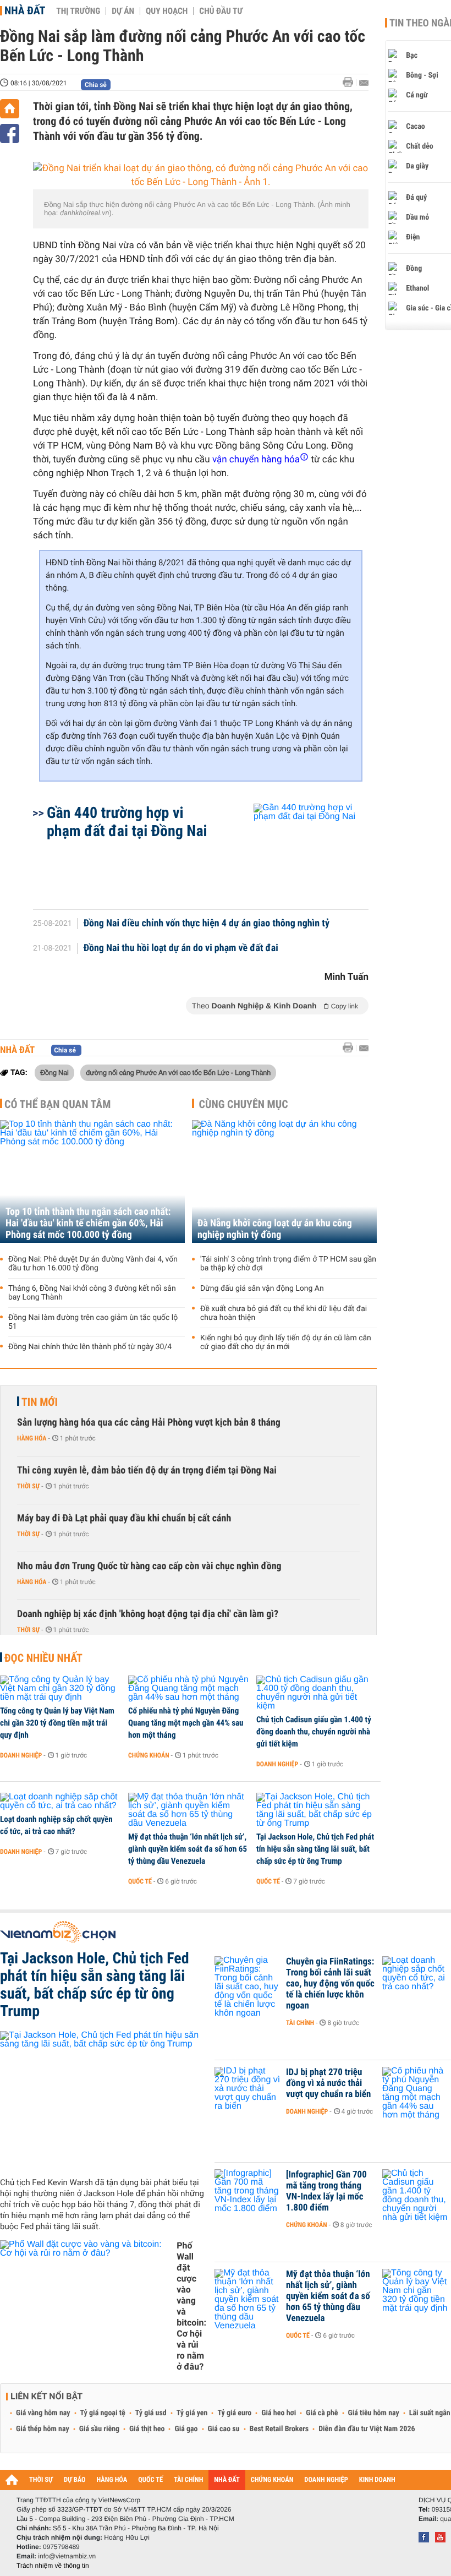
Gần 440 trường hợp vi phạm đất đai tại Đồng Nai (127, 822)
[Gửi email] (364, 83)
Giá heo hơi (279, 2413)
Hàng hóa (32, 1438)
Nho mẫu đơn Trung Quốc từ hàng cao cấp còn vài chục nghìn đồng (149, 1566)
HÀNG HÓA (112, 2480)
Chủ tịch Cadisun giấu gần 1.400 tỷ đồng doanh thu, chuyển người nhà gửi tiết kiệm (314, 1732)
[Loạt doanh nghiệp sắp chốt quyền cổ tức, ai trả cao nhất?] (60, 1802)
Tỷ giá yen (192, 2413)
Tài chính (300, 2023)
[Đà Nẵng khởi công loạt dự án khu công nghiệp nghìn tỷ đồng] (284, 1181)
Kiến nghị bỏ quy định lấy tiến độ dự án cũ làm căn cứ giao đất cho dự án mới (286, 1342)
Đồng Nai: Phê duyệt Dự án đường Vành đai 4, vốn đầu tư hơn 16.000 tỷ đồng (93, 1264)
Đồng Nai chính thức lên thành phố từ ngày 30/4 (90, 1347)
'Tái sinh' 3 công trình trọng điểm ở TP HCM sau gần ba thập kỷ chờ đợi (288, 1264)
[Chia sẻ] (10, 133)
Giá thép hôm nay (43, 2429)
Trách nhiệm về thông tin (53, 2566)
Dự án (123, 11)
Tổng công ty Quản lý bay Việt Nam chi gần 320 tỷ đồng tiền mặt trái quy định (57, 1723)
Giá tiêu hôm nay (374, 2413)
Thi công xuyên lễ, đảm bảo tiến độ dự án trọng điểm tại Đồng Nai (147, 1470)
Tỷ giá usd (151, 2413)
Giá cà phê (322, 2413)
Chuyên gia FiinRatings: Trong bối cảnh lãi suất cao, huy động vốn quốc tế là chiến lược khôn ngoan (330, 1984)
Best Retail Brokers (279, 2429)
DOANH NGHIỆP (326, 2480)
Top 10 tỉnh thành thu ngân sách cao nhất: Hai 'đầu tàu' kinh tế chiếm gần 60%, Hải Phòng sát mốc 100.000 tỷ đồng (88, 1223)
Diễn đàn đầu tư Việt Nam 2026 (367, 2429)
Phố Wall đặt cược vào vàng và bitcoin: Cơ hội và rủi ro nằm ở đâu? (191, 2306)
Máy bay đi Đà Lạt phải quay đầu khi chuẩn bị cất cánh (124, 1518)
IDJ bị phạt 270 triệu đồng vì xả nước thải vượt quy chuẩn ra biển (328, 2083)
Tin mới (40, 1402)
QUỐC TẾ (150, 2480)
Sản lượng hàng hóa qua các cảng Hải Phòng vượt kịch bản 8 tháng (149, 1423)
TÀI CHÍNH (188, 2480)
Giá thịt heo (147, 2429)
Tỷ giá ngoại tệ (103, 2413)
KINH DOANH (377, 2480)
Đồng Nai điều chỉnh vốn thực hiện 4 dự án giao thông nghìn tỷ (207, 924)
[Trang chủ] (10, 109)
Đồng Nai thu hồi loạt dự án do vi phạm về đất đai (181, 948)
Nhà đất (25, 10)
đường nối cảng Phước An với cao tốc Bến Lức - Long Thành (178, 1072)
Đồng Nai (54, 1072)
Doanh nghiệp (21, 1755)
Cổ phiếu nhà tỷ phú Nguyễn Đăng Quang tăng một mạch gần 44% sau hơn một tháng (186, 1723)
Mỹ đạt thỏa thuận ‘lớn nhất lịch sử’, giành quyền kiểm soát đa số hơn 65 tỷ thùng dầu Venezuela (188, 1849)
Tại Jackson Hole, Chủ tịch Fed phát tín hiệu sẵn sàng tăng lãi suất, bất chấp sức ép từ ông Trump (315, 1849)
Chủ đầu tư (221, 11)
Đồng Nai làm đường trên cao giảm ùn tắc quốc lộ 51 (93, 1322)
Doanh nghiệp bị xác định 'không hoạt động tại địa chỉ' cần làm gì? (148, 1614)
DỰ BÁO (75, 2480)
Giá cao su (224, 2429)
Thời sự (28, 1486)
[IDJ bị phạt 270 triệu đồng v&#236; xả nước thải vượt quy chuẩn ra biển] (248, 2089)
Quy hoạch (167, 11)
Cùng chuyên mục (244, 1104)
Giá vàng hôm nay (43, 2413)
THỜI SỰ (41, 2480)
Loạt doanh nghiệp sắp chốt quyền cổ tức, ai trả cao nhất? (56, 1825)
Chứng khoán (149, 1755)
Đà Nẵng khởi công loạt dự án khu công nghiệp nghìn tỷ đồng (275, 1229)
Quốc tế (140, 1881)
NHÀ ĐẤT (227, 2480)
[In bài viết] (351, 82)
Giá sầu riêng (99, 2429)
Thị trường (78, 11)
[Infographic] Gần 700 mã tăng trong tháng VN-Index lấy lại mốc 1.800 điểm (326, 2191)
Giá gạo (186, 2429)
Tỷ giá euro (234, 2413)
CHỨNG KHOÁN (272, 2480)
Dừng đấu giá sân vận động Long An (262, 1289)
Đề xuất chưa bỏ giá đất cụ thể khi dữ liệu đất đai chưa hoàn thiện (284, 1313)
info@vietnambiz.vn (67, 2556)
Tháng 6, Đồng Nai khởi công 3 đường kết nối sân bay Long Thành (92, 1293)
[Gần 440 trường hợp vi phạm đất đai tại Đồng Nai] (298, 851)
